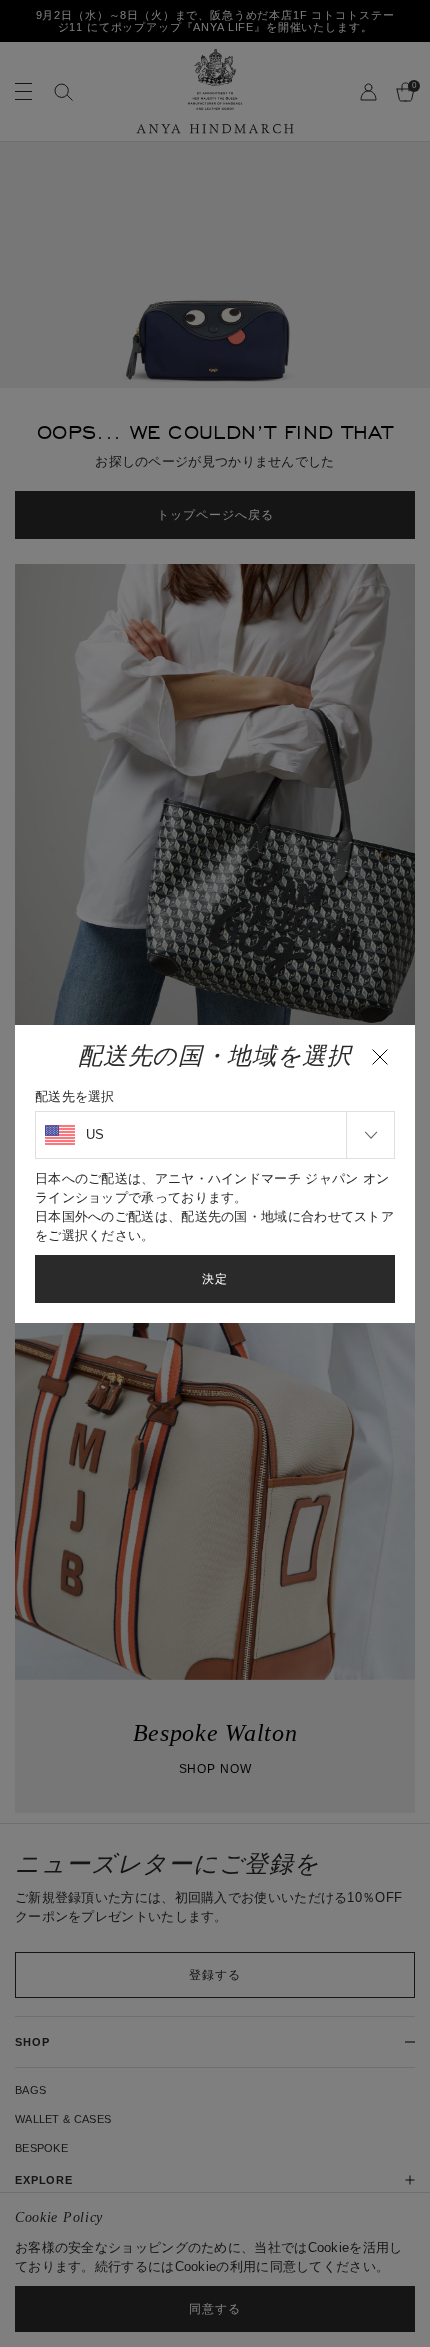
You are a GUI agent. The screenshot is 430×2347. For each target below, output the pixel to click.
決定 (215, 1279)
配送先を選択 (75, 1096)
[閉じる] (380, 1057)
